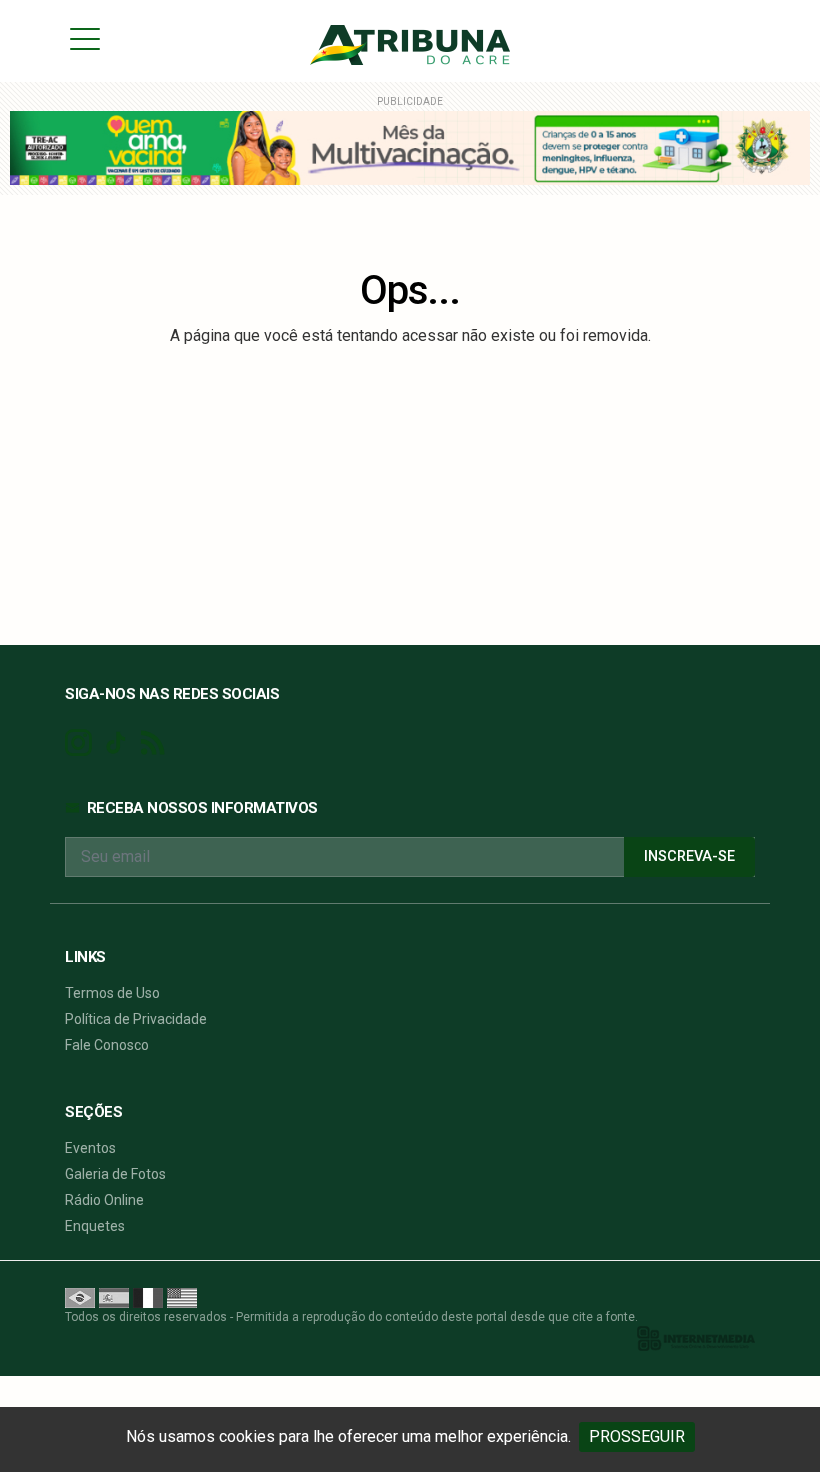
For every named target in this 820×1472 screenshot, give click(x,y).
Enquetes (95, 1226)
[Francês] (148, 1297)
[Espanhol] (114, 1297)
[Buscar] (748, 38)
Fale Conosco (107, 1045)
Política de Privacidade (136, 1019)
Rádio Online (104, 1200)
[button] (85, 38)
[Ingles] (182, 1297)
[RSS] (152, 743)
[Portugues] (80, 1297)
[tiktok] (115, 743)
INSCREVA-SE (689, 856)
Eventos (90, 1148)
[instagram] (78, 743)
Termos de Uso (112, 993)
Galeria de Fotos (115, 1174)
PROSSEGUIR (637, 1436)
